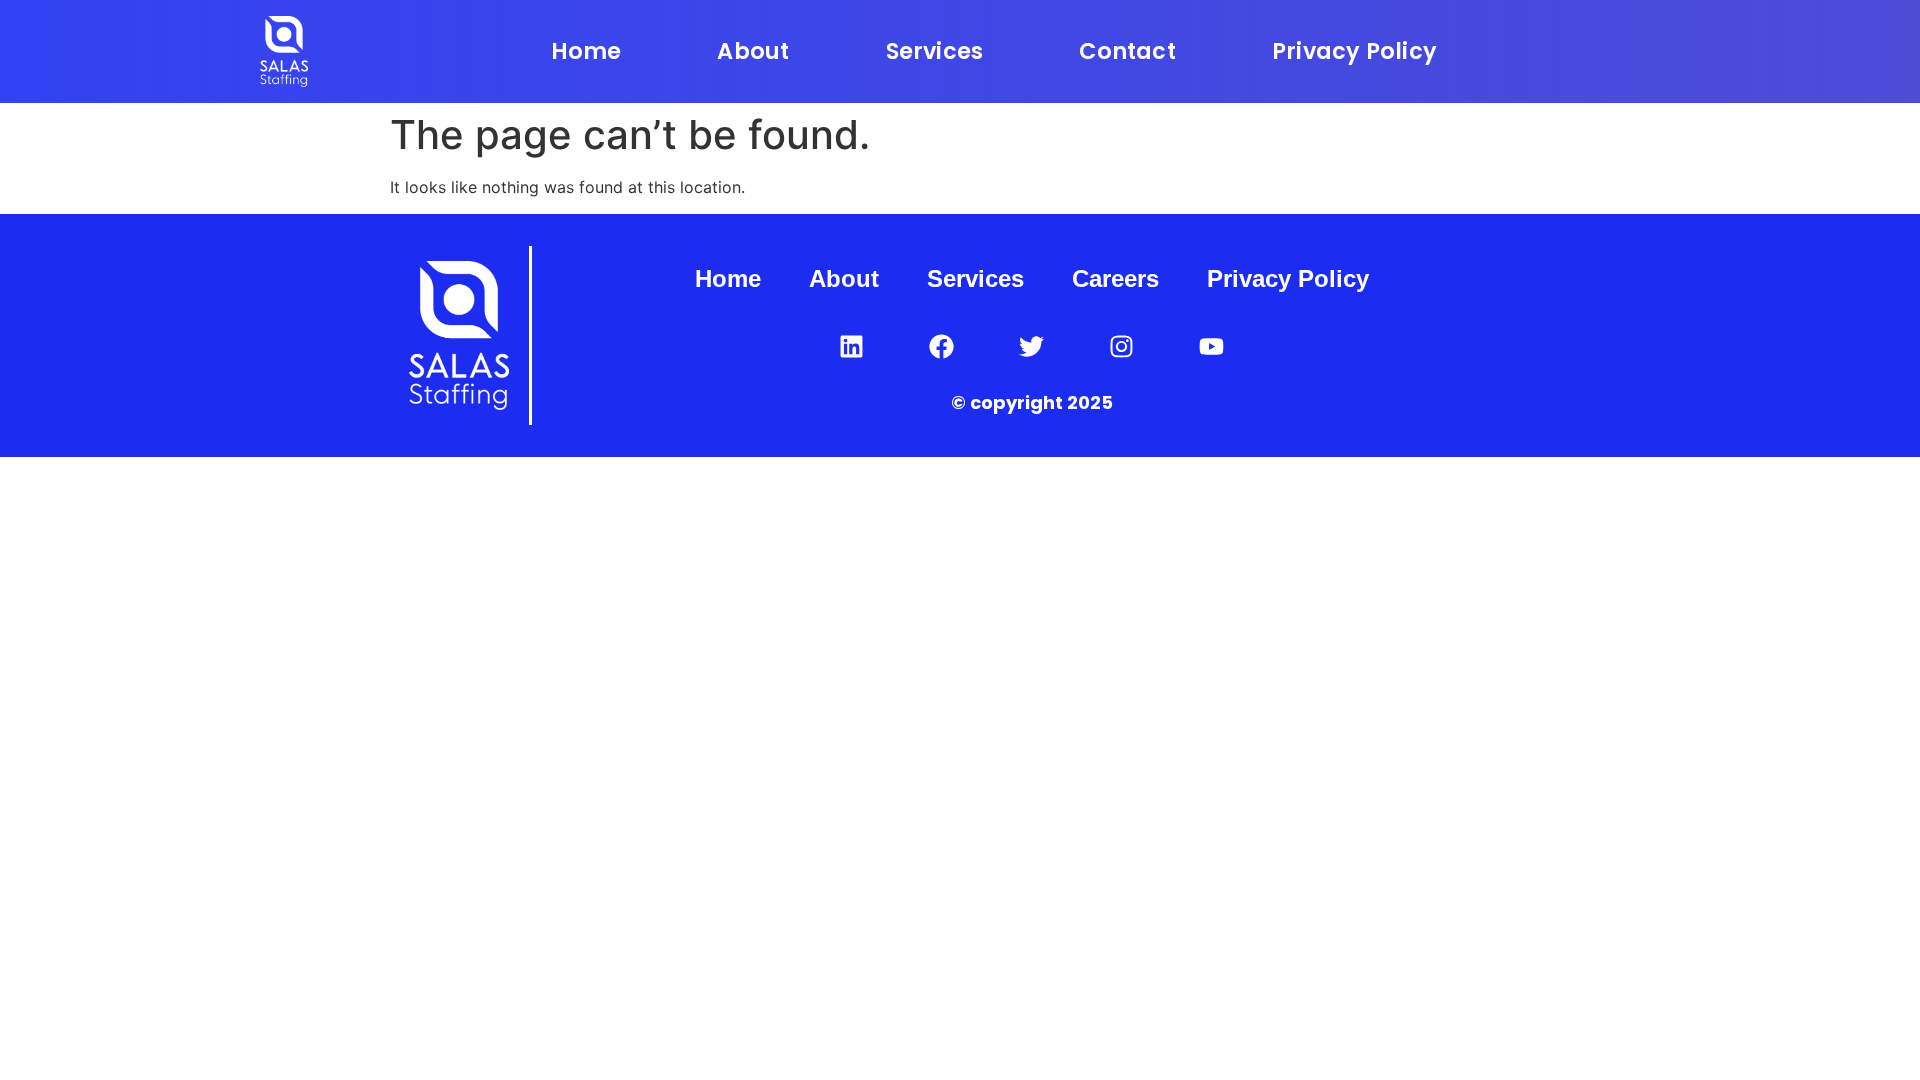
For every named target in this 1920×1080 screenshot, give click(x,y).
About (753, 51)
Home (586, 51)
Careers (1115, 278)
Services (935, 51)
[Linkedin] (852, 346)
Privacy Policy (1354, 51)
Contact (1127, 51)
